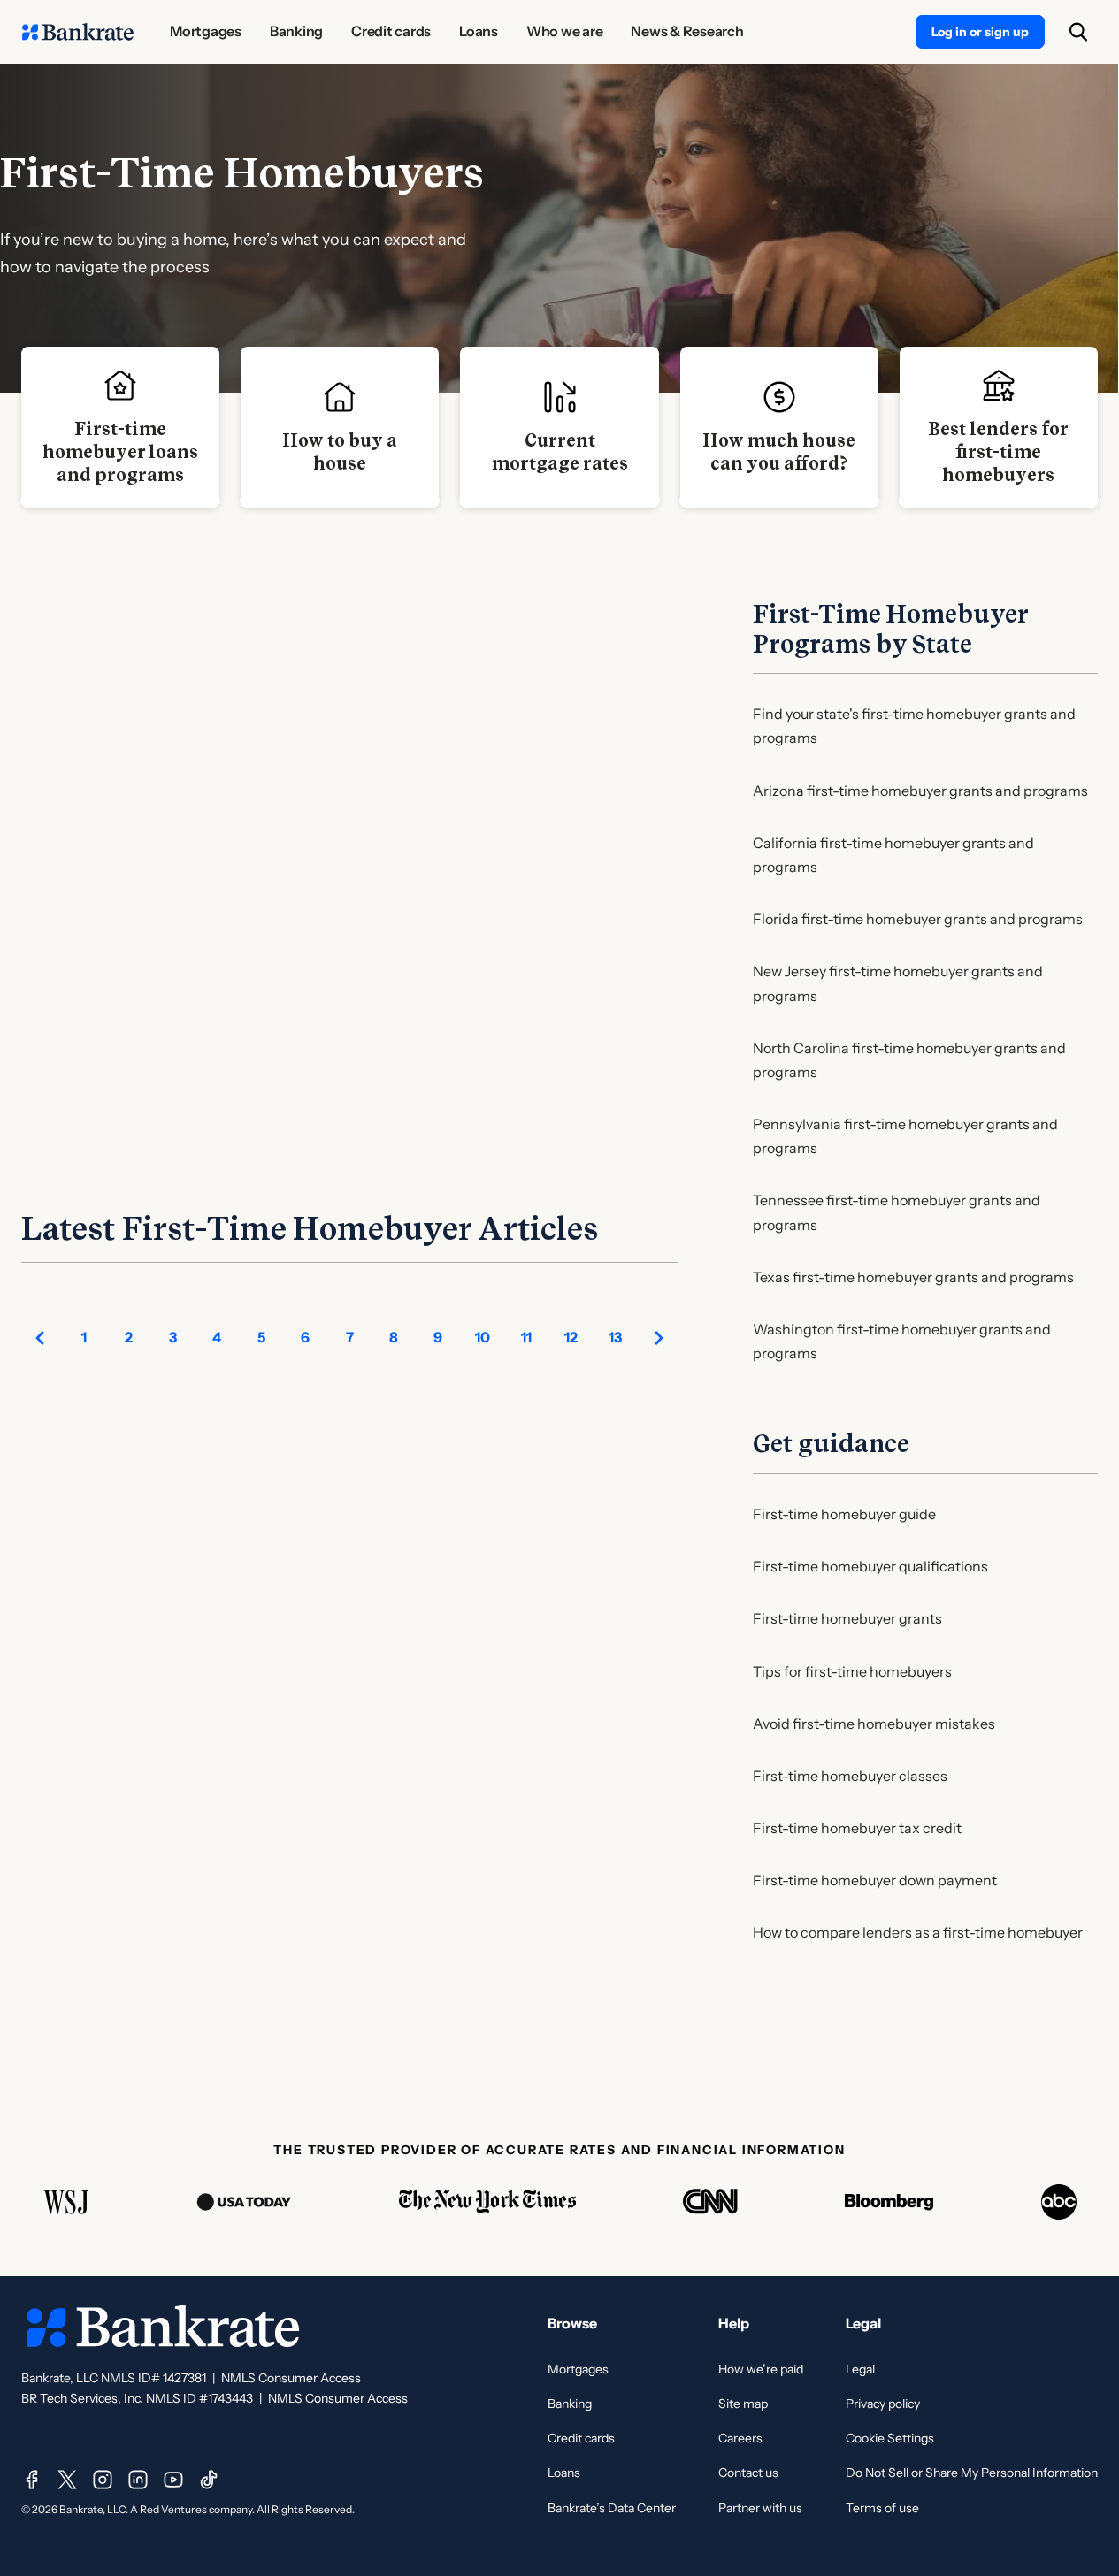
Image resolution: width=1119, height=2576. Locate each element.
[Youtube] (173, 2480)
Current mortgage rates (560, 452)
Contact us (748, 2473)
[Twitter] (67, 2480)
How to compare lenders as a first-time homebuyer (918, 1932)
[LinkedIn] (138, 2480)
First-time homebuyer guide (844, 1514)
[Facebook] (32, 2480)
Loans (564, 2473)
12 (571, 1337)
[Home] (78, 32)
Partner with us (760, 2508)
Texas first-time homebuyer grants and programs (913, 1277)
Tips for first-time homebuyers (852, 1671)
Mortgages (578, 2369)
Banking (570, 2404)
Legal (860, 2369)
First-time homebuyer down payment (875, 1880)
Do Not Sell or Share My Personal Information (972, 2473)
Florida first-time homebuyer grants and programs (918, 919)
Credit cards (581, 2438)
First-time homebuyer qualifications (870, 1566)
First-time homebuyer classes (850, 1776)
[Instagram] (103, 2480)
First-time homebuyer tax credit (857, 1828)
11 (526, 1337)
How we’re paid (761, 2369)
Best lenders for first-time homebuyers (998, 452)
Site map (743, 2404)
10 (483, 1337)
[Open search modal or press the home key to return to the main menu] (1078, 32)
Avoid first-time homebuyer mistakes (874, 1724)
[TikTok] (209, 2480)
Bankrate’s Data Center (612, 2508)
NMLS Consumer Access (291, 2378)
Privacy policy (883, 2404)
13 (615, 1337)
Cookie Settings (890, 2438)
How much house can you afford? (779, 452)
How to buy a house (340, 452)
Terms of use (882, 2508)
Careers (740, 2438)
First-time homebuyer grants (847, 1618)
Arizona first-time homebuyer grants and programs (920, 791)
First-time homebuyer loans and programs (120, 452)
